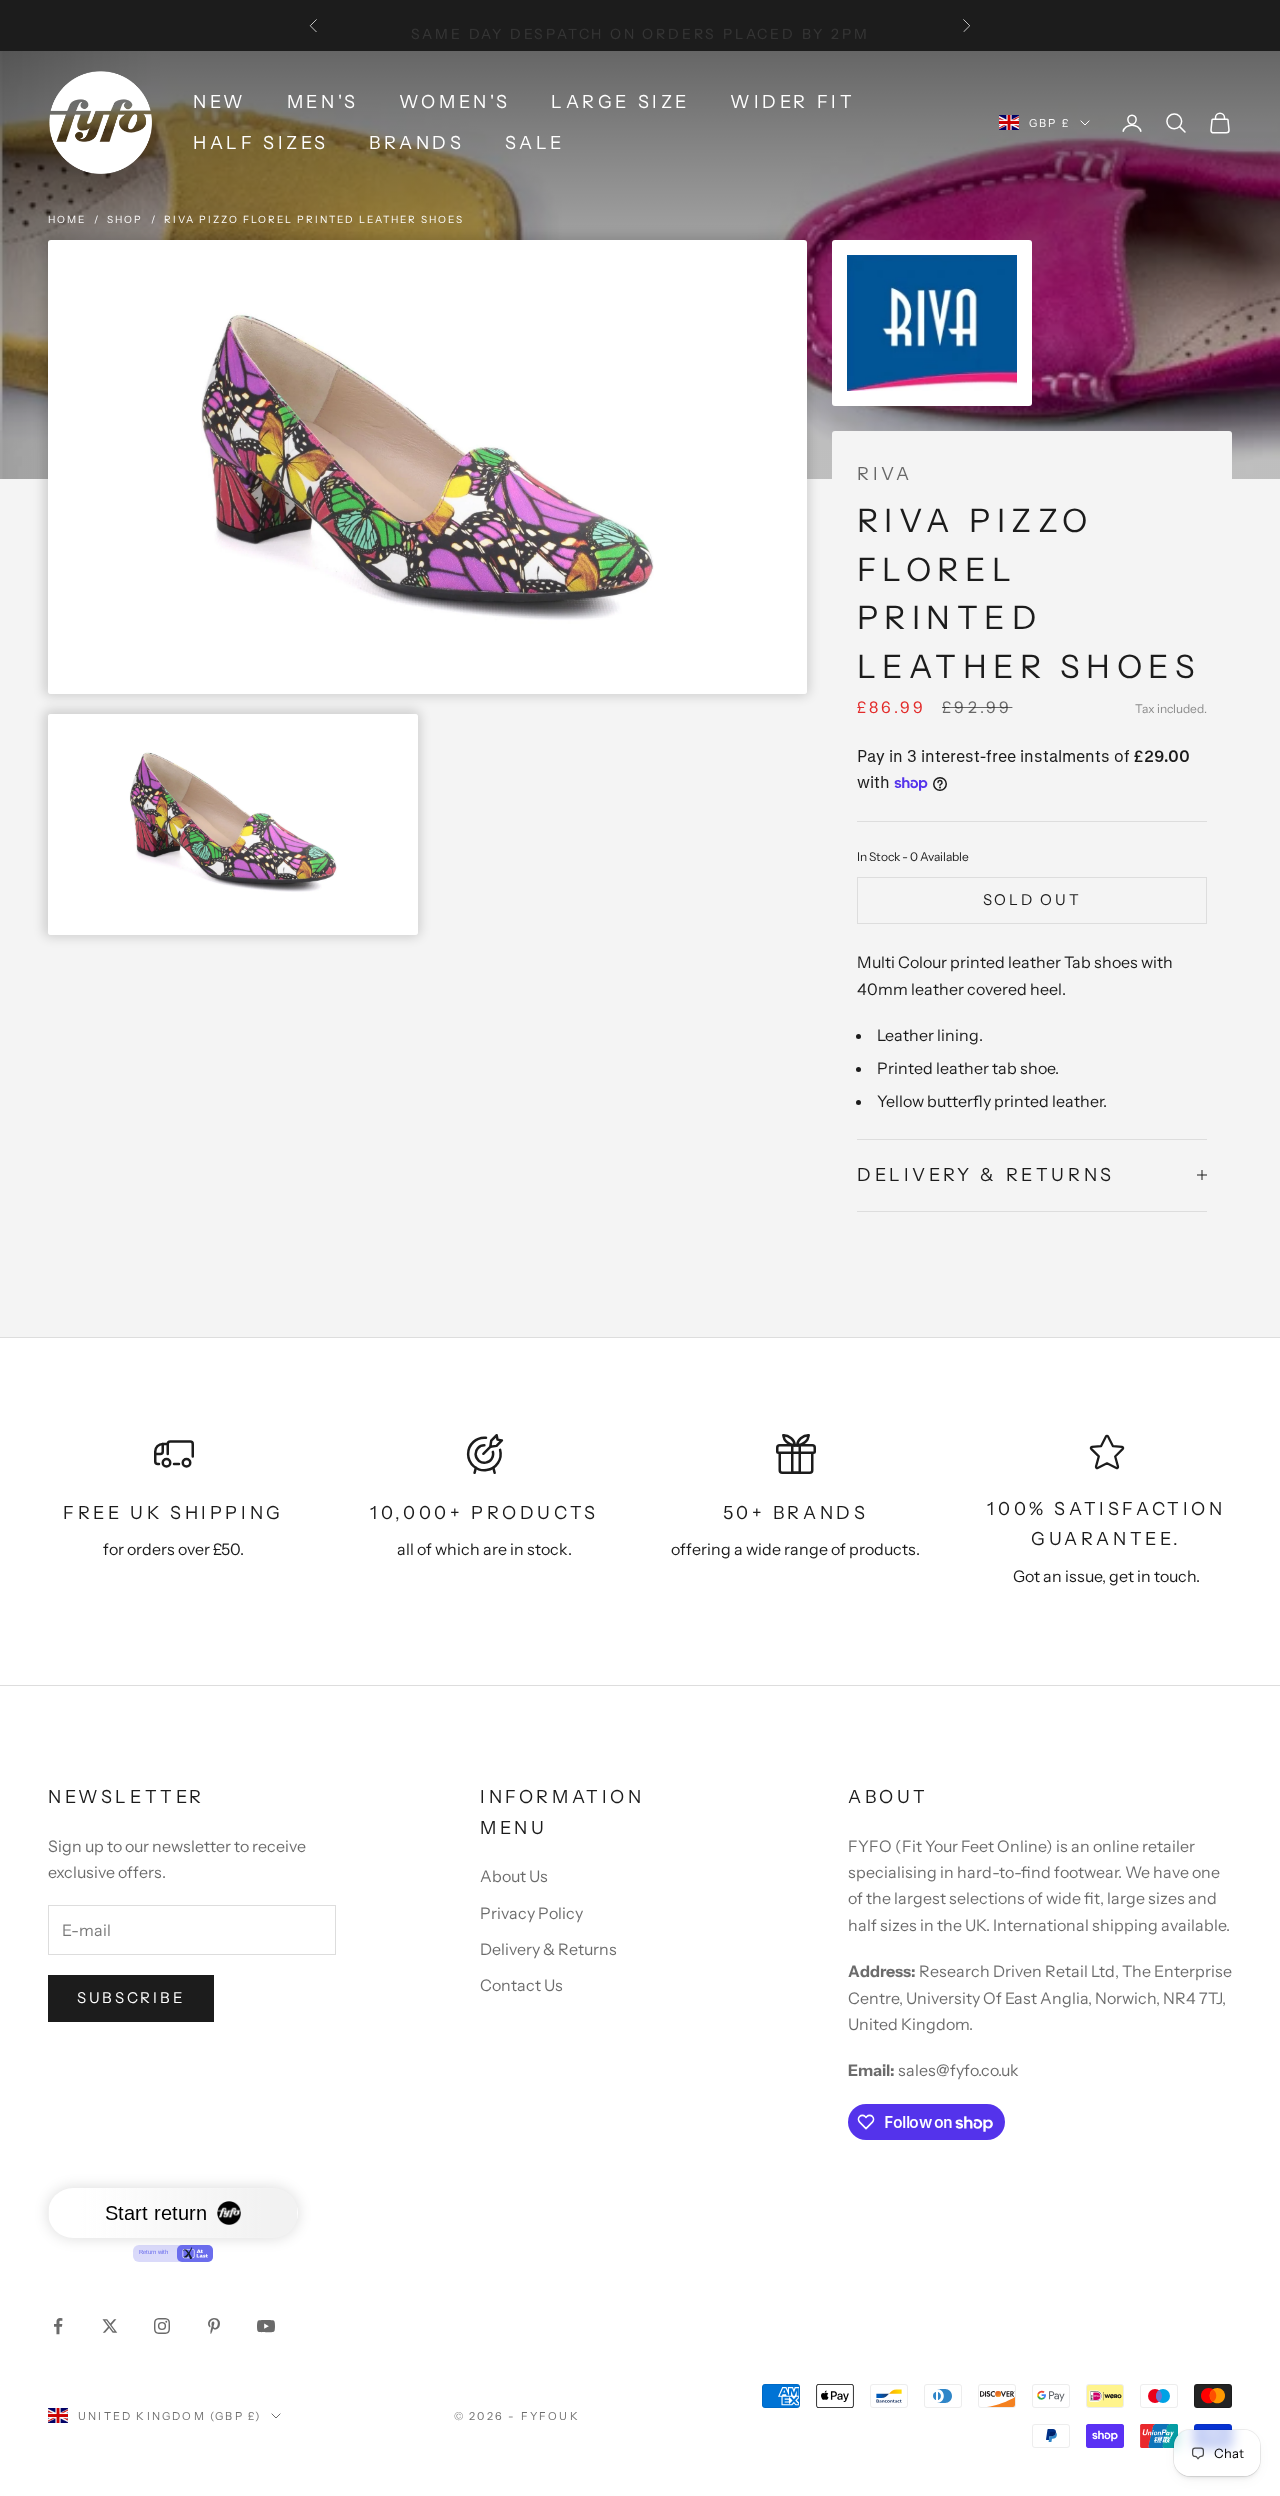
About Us (514, 1876)
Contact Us (521, 1985)
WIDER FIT (792, 102)
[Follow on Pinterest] (214, 2326)
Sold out (1032, 899)
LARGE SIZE (620, 102)
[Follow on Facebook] (58, 2326)
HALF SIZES (261, 143)
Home (67, 219)
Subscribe (131, 1997)
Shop (125, 219)
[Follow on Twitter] (110, 2326)
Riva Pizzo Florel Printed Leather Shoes (314, 219)
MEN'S (323, 102)
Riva (884, 474)
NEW (220, 102)
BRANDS (417, 143)
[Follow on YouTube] (266, 2326)
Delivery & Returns (548, 1949)
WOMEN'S (455, 102)
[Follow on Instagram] (162, 2326)
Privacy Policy (531, 1913)
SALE (535, 143)
